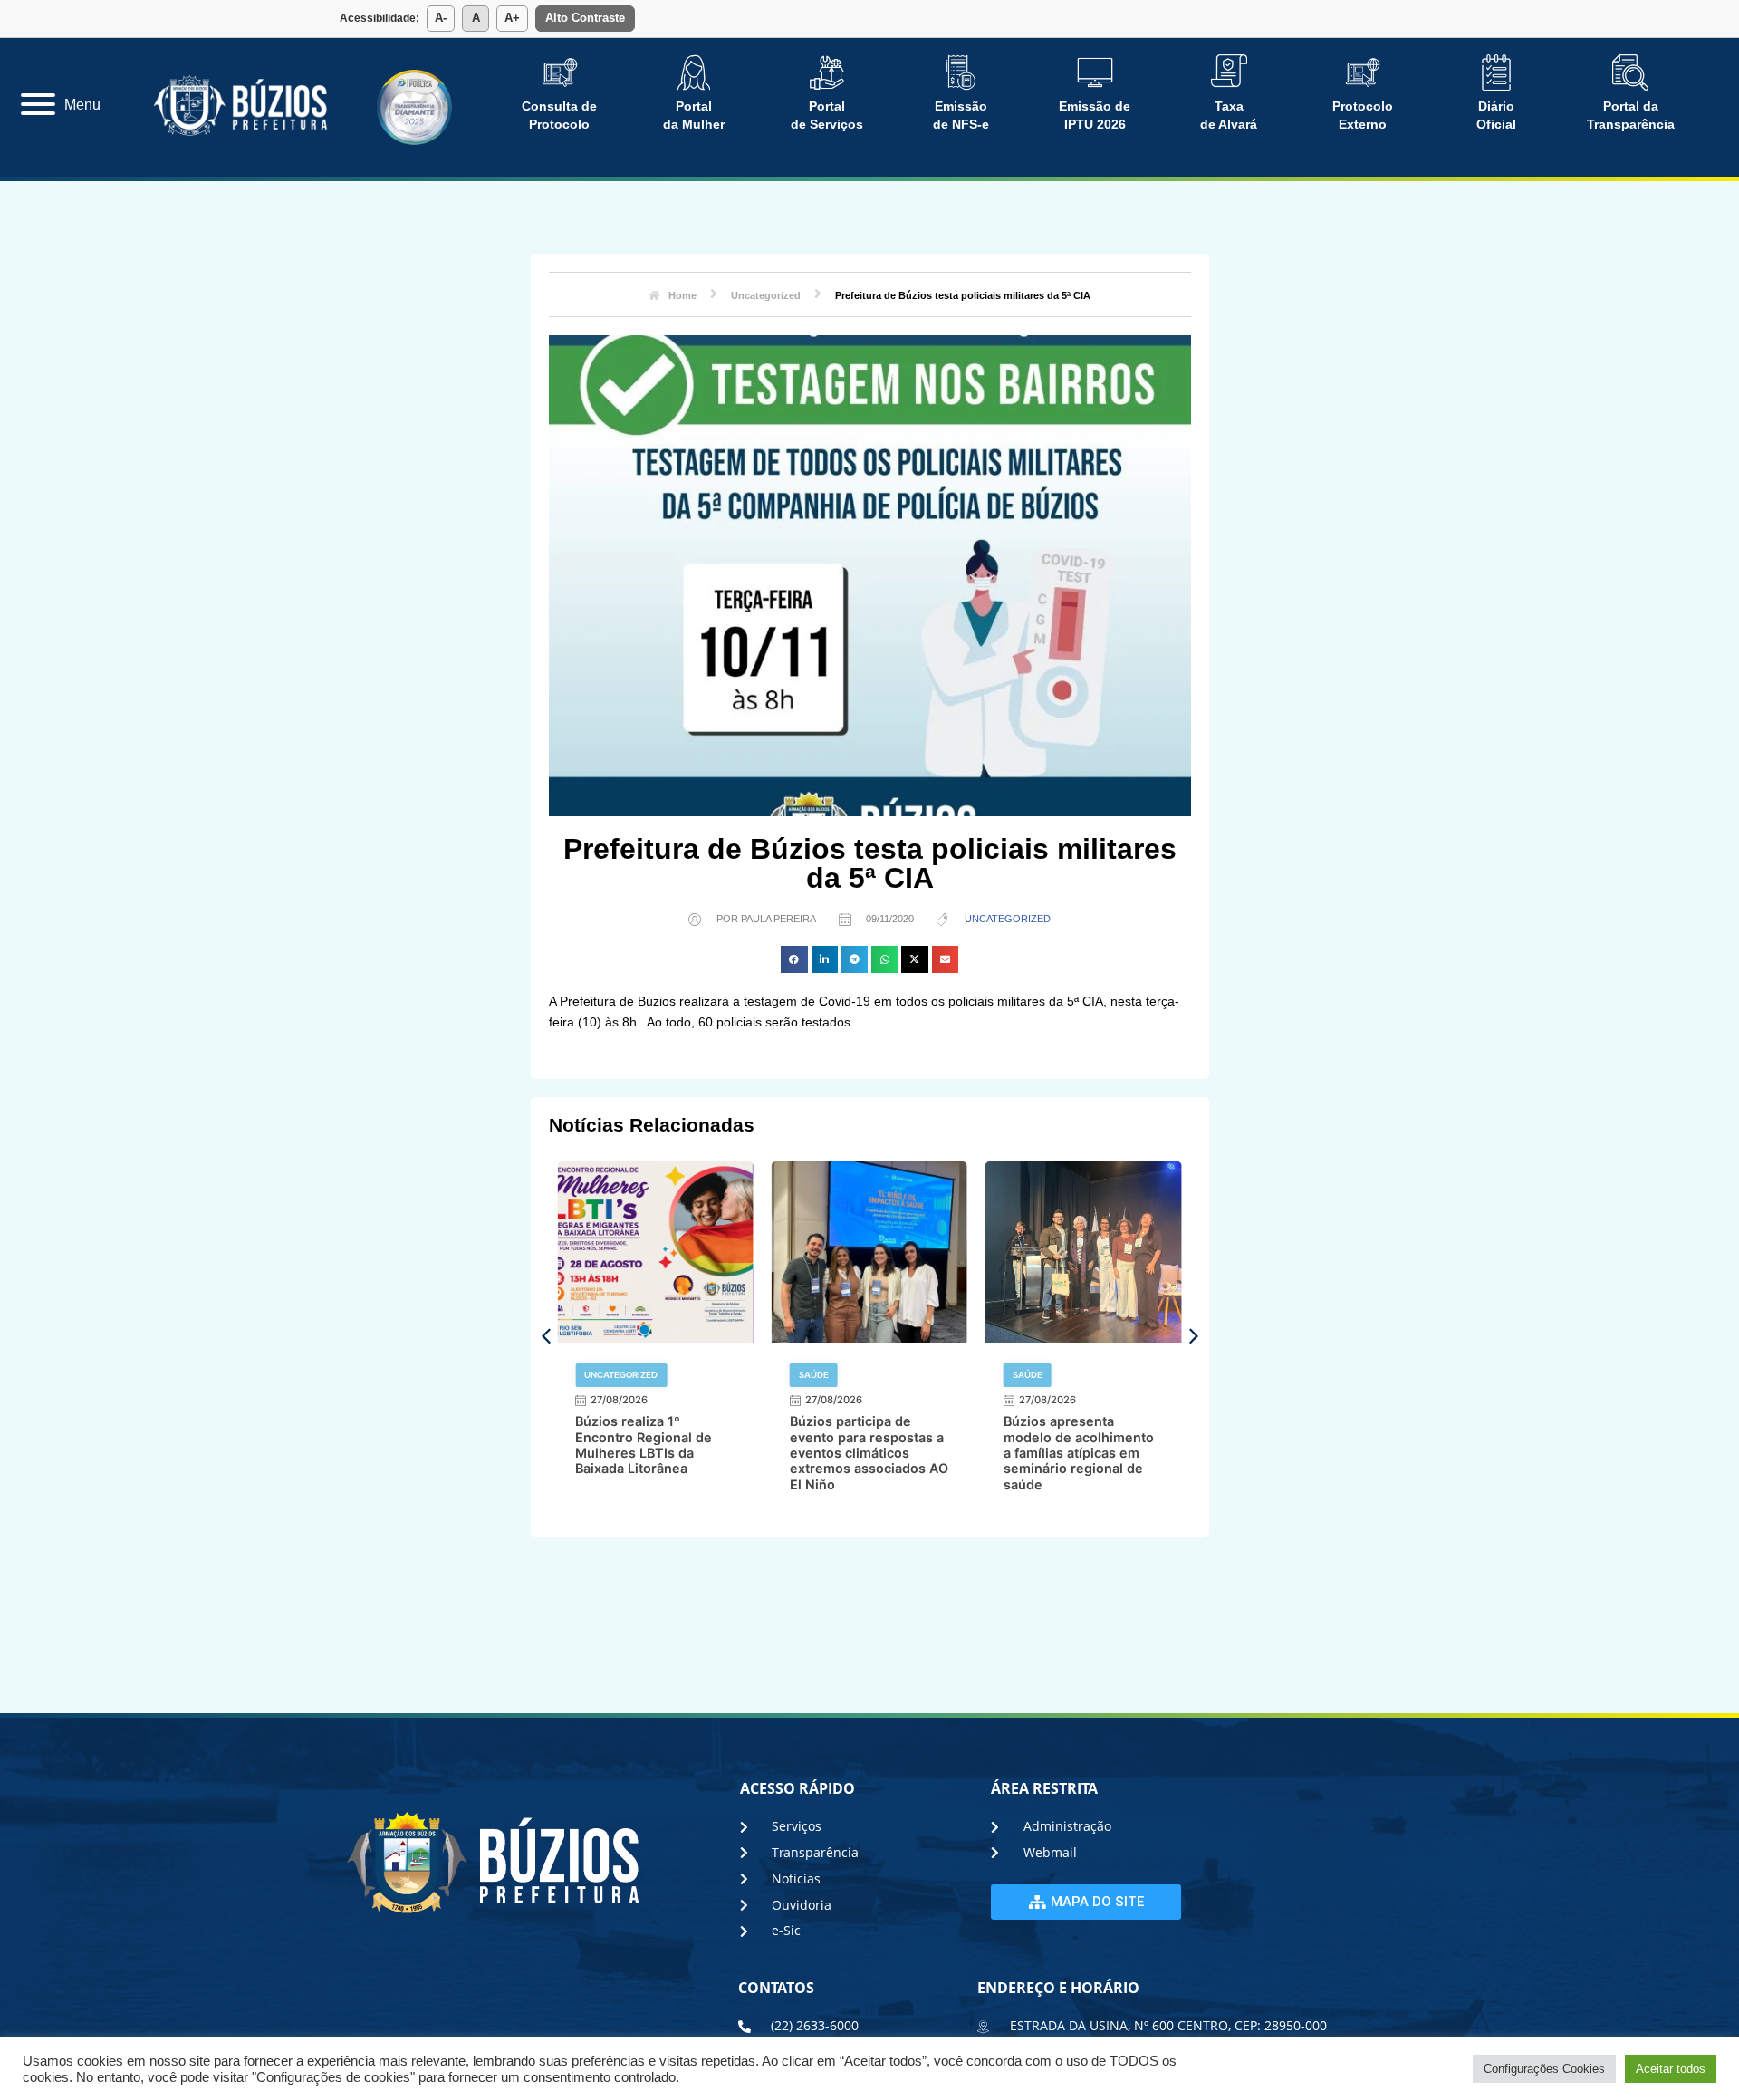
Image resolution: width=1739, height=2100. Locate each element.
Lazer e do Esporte (1057, 1375)
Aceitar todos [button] (1671, 2069)
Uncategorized (1008, 919)
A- (441, 18)
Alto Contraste (585, 18)
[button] (794, 959)
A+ (512, 18)
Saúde (599, 1375)
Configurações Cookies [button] (1544, 2069)
